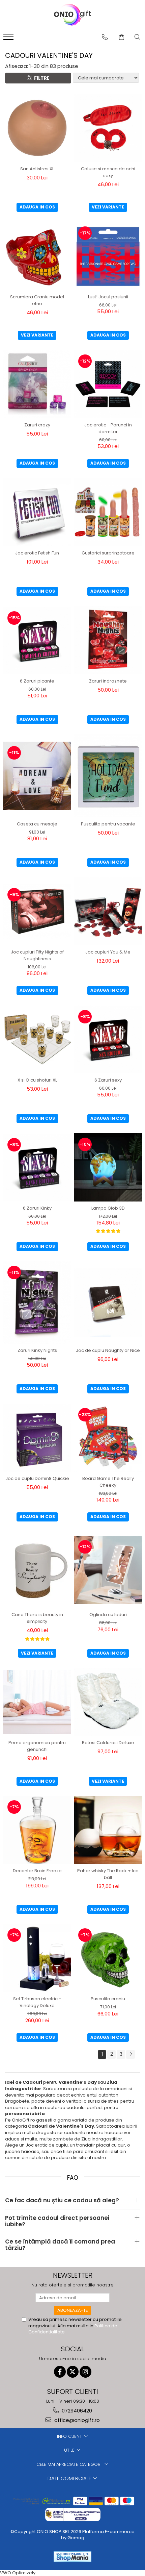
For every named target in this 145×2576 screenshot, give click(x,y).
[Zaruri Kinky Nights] (37, 1303)
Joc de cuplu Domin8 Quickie (37, 1478)
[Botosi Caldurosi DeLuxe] (108, 1702)
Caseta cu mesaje (37, 824)
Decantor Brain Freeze (37, 1871)
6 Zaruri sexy (108, 1080)
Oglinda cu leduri (108, 1615)
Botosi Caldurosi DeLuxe (108, 1743)
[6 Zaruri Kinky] (37, 1167)
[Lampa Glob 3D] (108, 1167)
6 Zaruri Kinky (37, 1208)
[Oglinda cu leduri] (108, 1570)
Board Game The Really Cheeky (108, 1482)
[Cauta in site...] (137, 37)
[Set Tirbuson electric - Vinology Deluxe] (37, 1958)
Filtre (41, 78)
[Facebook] (60, 2372)
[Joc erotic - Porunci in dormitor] (108, 384)
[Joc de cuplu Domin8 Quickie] (37, 1438)
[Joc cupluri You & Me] (108, 911)
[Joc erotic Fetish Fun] (37, 512)
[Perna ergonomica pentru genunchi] (37, 1702)
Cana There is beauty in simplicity (37, 1618)
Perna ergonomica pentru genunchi (37, 1746)
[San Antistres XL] (37, 128)
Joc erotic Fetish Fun (37, 553)
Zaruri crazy (37, 425)
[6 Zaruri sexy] (108, 1039)
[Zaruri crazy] (37, 384)
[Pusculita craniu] (108, 1958)
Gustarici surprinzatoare (108, 553)
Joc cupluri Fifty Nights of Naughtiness (37, 955)
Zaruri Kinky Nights (37, 1350)
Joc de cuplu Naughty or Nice (108, 1350)
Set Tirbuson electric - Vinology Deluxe (37, 2002)
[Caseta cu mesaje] (37, 776)
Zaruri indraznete (108, 681)
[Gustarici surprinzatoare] (108, 512)
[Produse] (9, 39)
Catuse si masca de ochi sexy (108, 172)
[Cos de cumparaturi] (122, 37)
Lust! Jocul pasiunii (108, 297)
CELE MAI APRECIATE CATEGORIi (70, 2464)
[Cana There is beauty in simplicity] (37, 1570)
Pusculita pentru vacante (108, 824)
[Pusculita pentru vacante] (108, 776)
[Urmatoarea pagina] (130, 2054)
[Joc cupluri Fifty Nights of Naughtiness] (37, 911)
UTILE (70, 2450)
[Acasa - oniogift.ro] (72, 15)
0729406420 (76, 2411)
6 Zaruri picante (37, 681)
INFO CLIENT (70, 2436)
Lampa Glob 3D (108, 1208)
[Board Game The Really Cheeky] (108, 1438)
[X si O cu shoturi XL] (37, 1039)
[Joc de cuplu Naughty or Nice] (108, 1303)
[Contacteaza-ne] (105, 37)
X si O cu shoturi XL (37, 1080)
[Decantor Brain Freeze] (37, 1830)
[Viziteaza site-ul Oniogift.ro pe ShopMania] (72, 2557)
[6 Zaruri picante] (37, 640)
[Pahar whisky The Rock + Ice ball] (108, 1830)
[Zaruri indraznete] (108, 640)
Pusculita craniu (108, 1999)
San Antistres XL (37, 169)
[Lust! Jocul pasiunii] (108, 256)
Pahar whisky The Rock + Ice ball (108, 1874)
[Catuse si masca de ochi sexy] (108, 128)
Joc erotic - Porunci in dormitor (108, 428)
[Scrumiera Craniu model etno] (37, 256)
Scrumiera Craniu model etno (37, 300)
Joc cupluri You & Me (108, 952)
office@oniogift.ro (76, 2420)
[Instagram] (85, 2372)
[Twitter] (73, 2372)
